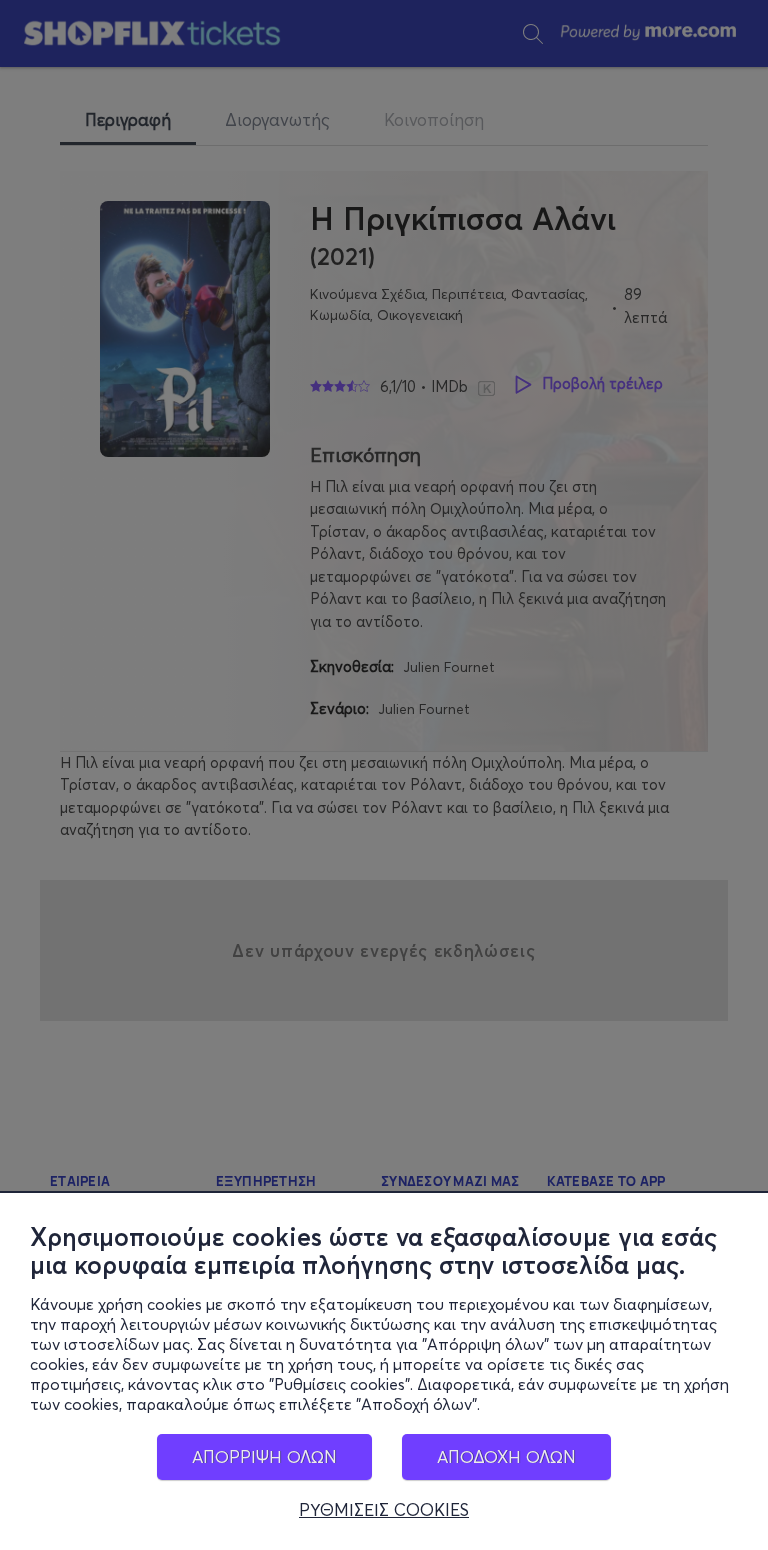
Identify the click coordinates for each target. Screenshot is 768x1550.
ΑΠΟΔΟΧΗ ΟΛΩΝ (506, 1456)
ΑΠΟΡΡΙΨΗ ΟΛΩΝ (264, 1456)
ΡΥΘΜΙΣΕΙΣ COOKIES (384, 1510)
